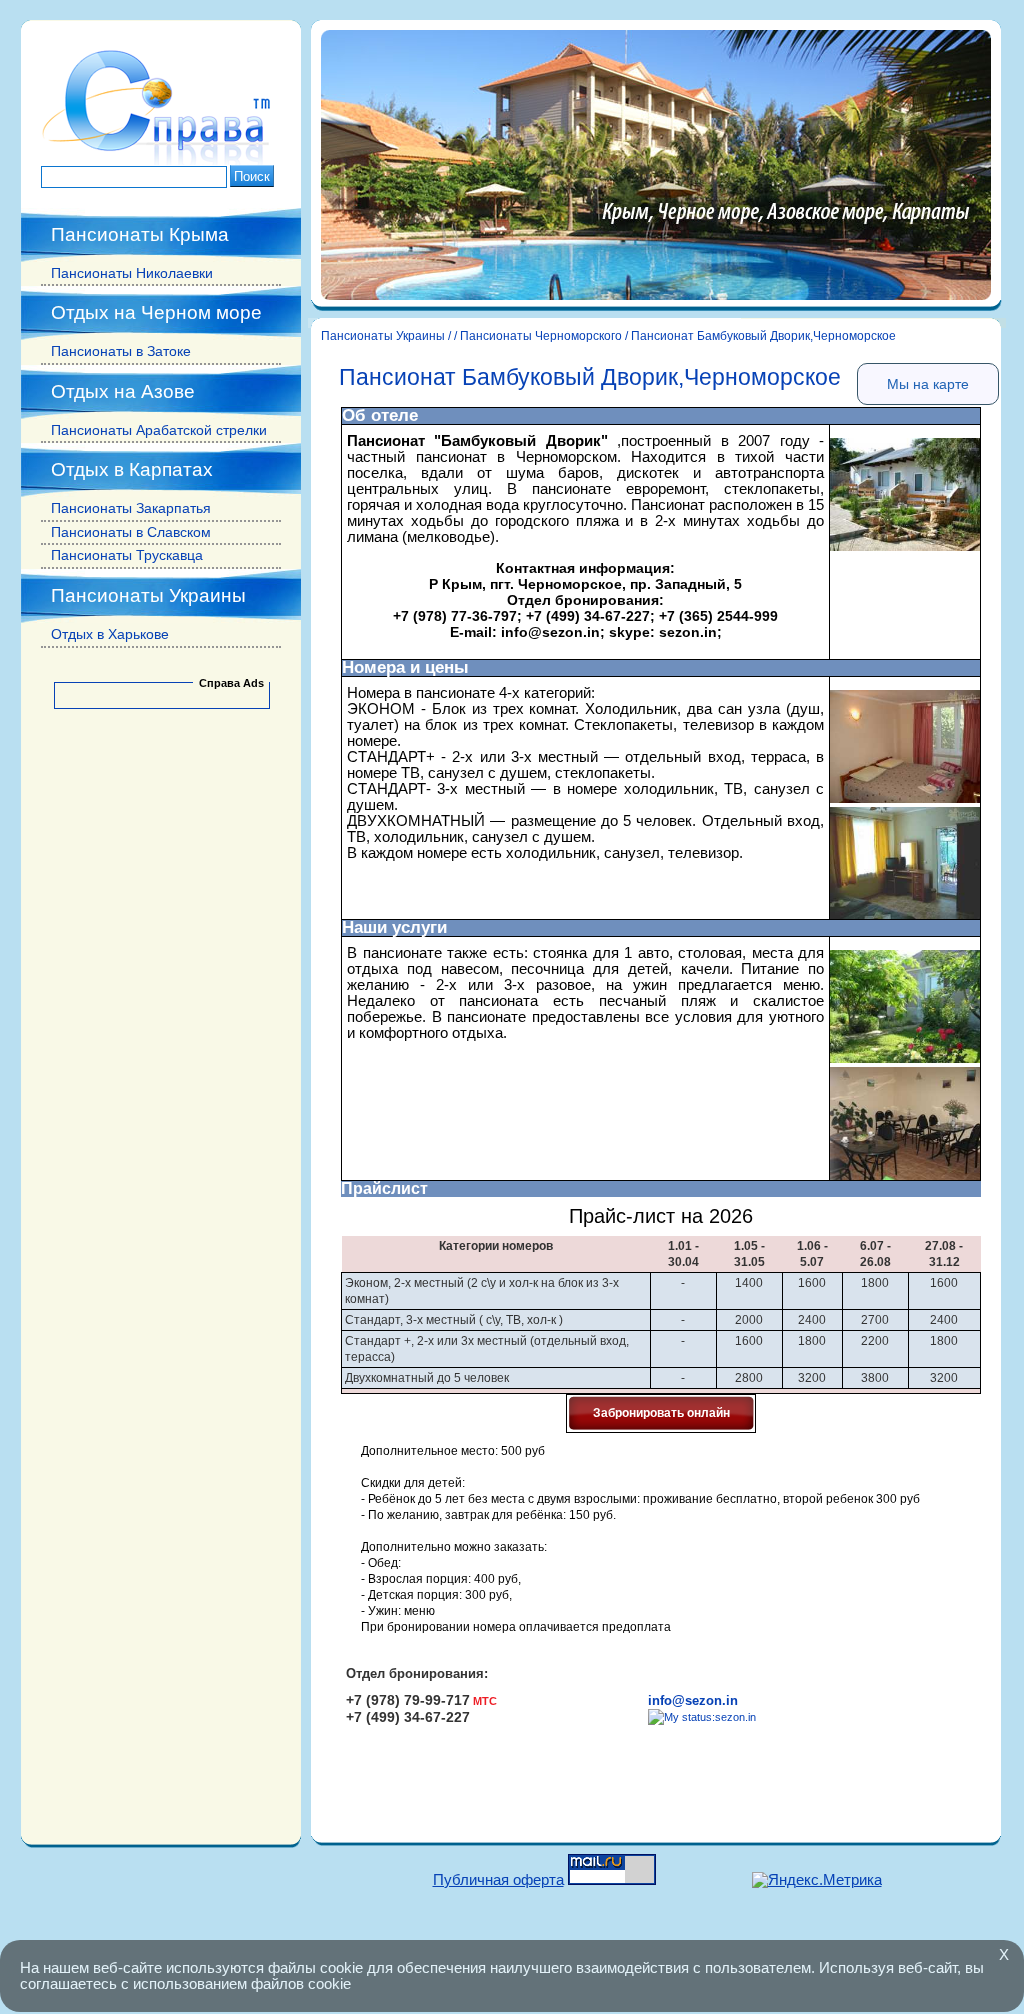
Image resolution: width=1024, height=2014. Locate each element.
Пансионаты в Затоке (121, 351)
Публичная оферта (498, 1879)
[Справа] (161, 161)
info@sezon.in (693, 1700)
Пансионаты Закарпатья (131, 508)
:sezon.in (734, 1717)
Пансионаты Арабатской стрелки (159, 430)
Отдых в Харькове (110, 634)
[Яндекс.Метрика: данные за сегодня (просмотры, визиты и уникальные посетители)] (817, 1880)
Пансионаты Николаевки (132, 273)
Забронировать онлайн (661, 1413)
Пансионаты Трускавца (127, 555)
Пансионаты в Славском (131, 532)
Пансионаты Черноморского (541, 336)
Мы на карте (928, 384)
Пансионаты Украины (383, 336)
